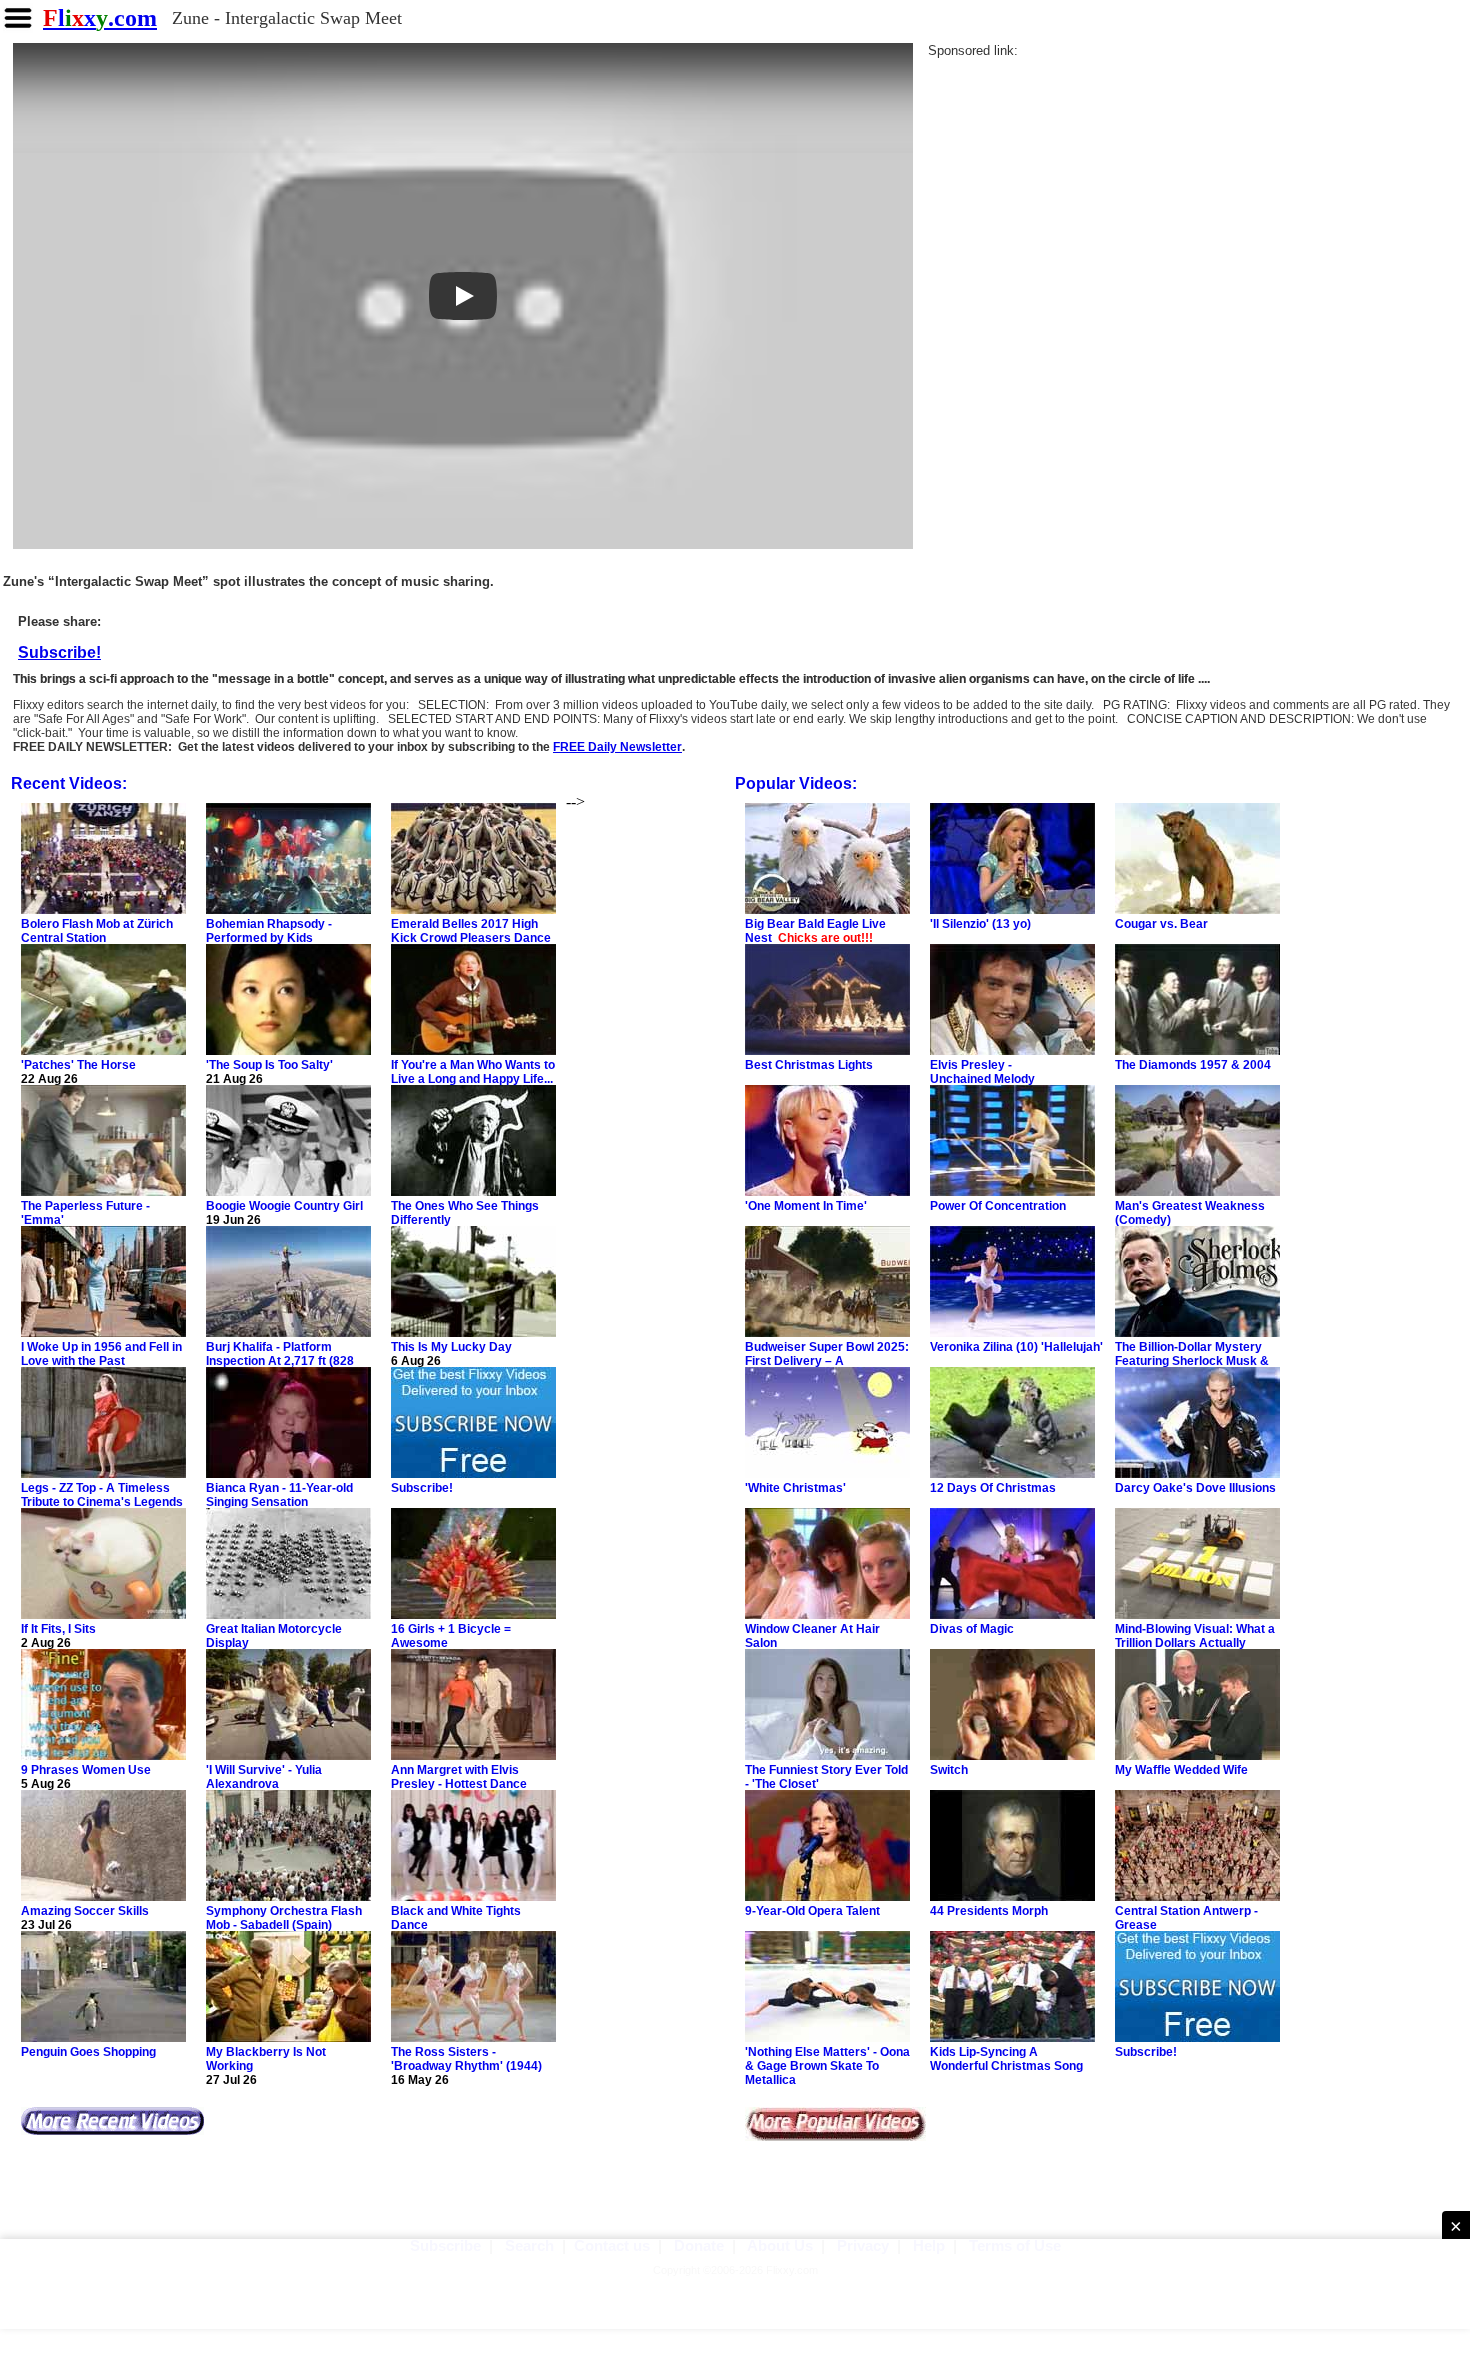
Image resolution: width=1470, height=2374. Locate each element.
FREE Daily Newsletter (617, 747)
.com (100, 18)
